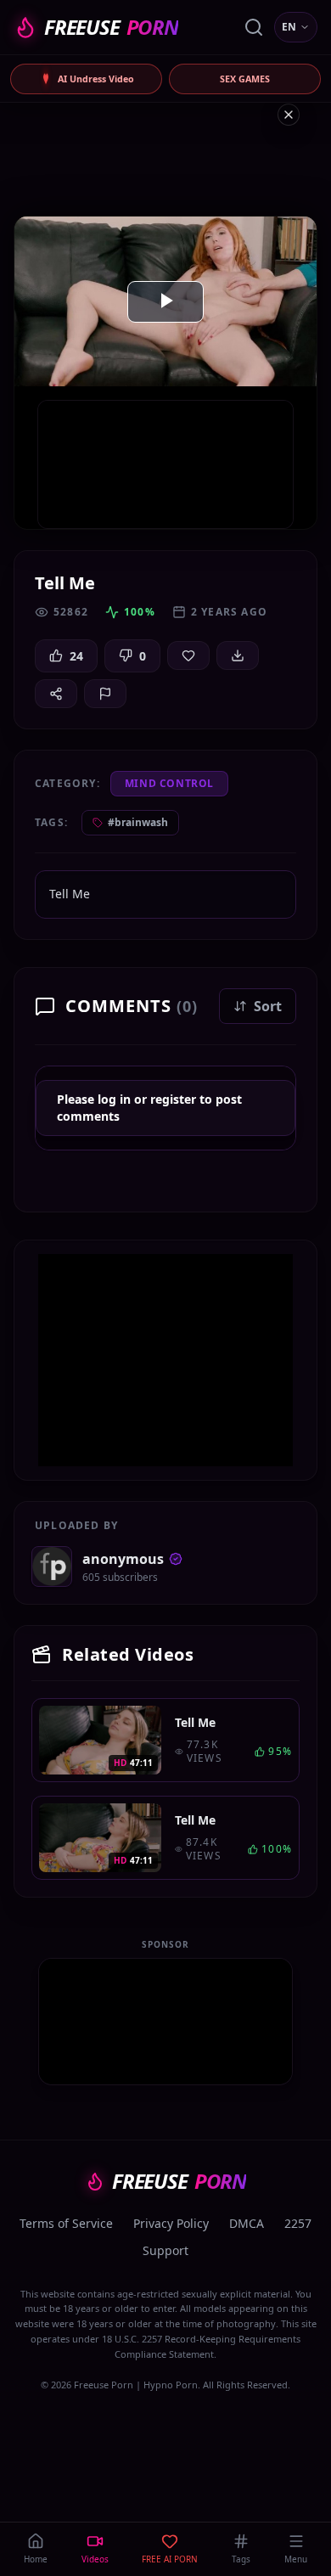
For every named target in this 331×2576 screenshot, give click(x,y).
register (173, 1099)
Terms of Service (66, 2223)
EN (289, 27)
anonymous (123, 1559)
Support (165, 2250)
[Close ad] (289, 115)
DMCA (247, 2223)
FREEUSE (111, 27)
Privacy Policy (171, 2223)
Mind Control (169, 783)
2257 (298, 2223)
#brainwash (138, 822)
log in (114, 1099)
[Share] (56, 694)
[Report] (105, 694)
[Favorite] (188, 655)
